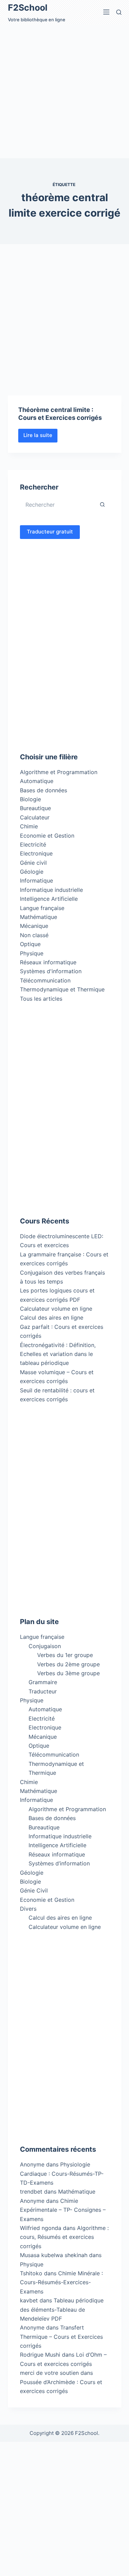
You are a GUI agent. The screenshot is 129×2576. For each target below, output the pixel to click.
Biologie (30, 799)
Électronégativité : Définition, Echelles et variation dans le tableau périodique (58, 1354)
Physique (32, 953)
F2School (28, 8)
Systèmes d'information (51, 971)
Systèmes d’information (59, 1863)
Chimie (29, 826)
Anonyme (32, 2201)
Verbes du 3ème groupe (68, 1673)
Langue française (42, 908)
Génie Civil (34, 1890)
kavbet (29, 2300)
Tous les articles (41, 999)
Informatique (36, 881)
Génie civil (33, 863)
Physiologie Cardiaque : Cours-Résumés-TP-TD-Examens (62, 2173)
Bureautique (35, 808)
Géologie (32, 872)
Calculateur (35, 817)
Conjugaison (45, 1646)
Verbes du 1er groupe (65, 1655)
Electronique (36, 853)
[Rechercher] (119, 12)
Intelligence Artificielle (49, 899)
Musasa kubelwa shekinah (54, 2255)
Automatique (37, 781)
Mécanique (34, 926)
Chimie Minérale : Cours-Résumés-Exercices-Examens (61, 2282)
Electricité (33, 844)
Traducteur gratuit (50, 532)
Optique (30, 944)
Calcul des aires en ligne (52, 1318)
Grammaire (43, 1682)
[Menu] (106, 12)
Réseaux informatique (48, 962)
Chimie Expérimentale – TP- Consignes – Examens (63, 2210)
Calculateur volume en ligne (56, 1309)
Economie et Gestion (47, 836)
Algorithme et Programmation (59, 772)
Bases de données (44, 790)
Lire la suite (40, 437)
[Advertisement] (64, 91)
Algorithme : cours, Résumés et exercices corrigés (64, 2237)
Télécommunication (45, 980)
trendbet (31, 2192)
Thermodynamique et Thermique (62, 989)
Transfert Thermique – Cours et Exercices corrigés (61, 2337)
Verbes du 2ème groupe (68, 1664)
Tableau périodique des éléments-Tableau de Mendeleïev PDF (62, 2309)
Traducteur (43, 1691)
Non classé (34, 935)
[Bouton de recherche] (103, 505)
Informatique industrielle (51, 890)
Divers (28, 1909)
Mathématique (39, 917)
